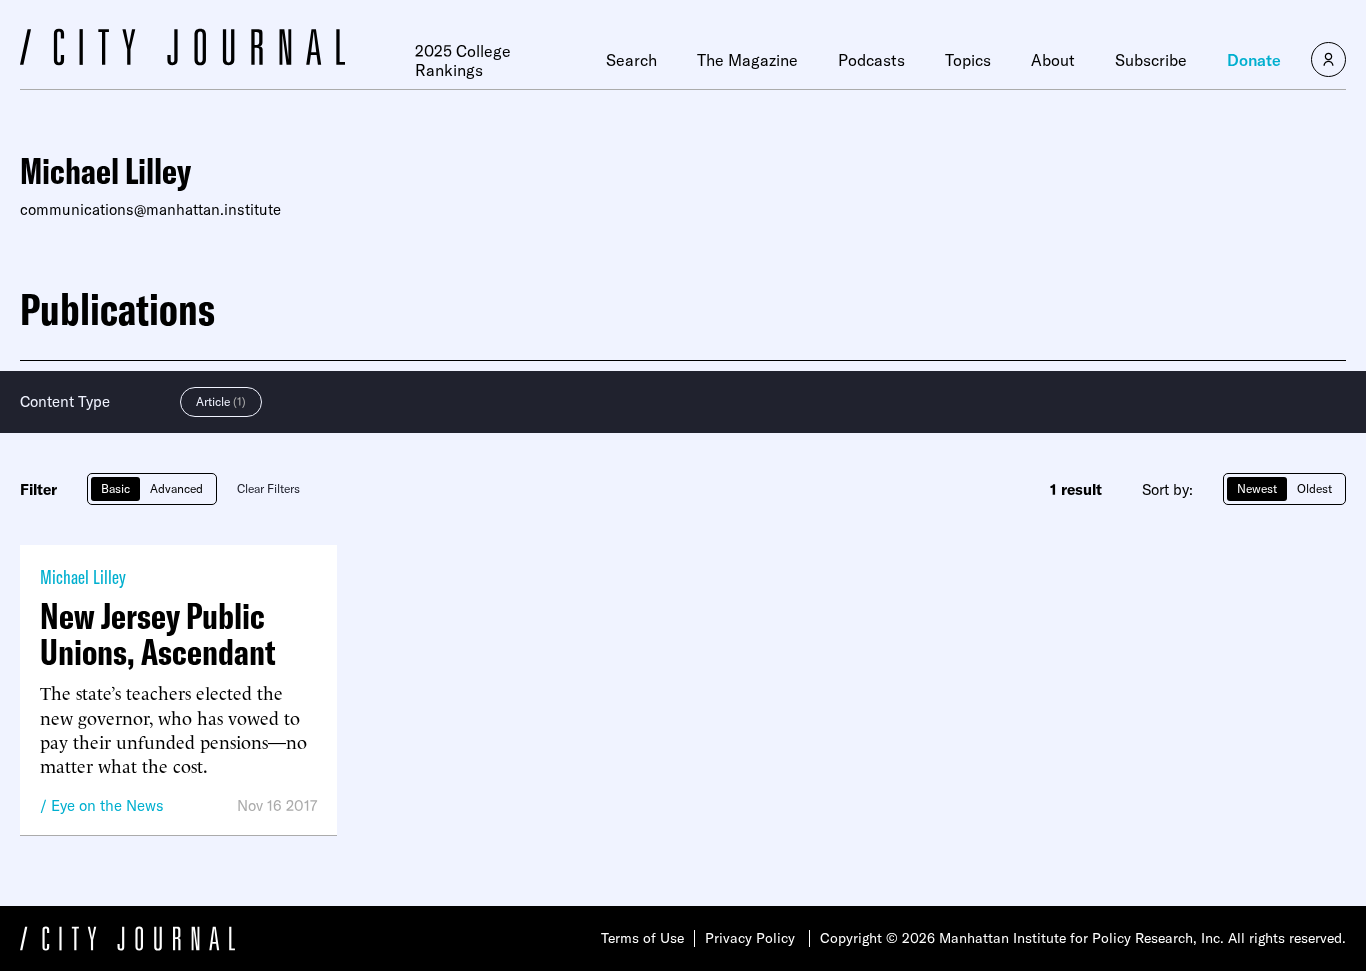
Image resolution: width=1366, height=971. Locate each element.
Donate (1254, 60)
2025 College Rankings (463, 60)
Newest (1257, 488)
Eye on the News (107, 805)
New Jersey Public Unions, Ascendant (158, 634)
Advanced (176, 488)
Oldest (1314, 488)
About (1053, 60)
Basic (115, 488)
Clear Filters (268, 488)
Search (631, 60)
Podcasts (871, 60)
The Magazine (747, 60)
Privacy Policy (750, 938)
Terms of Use (642, 938)
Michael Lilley (83, 576)
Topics (968, 60)
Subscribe (1151, 60)
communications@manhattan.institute (150, 209)
